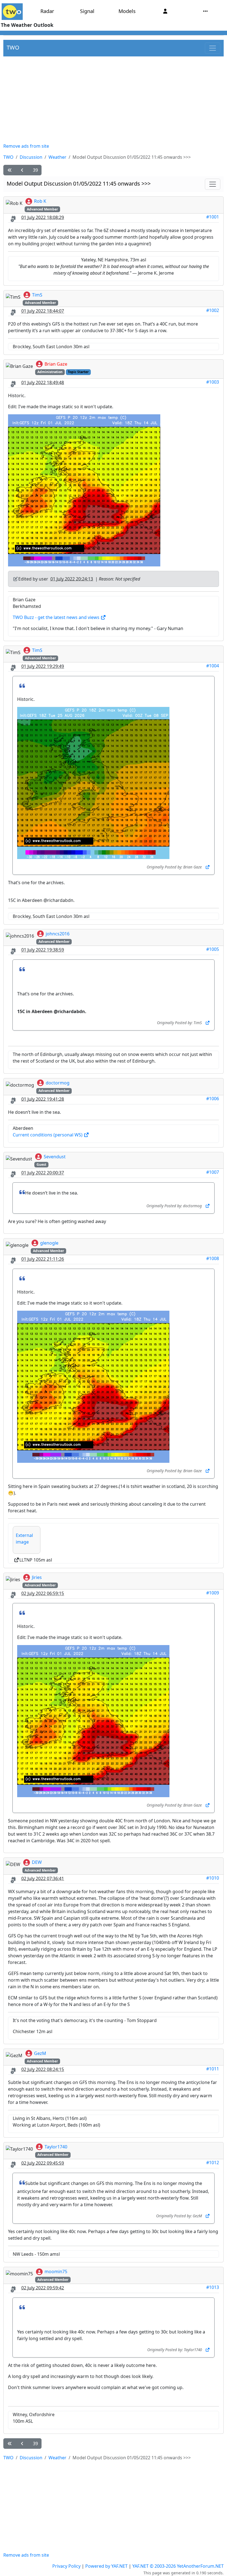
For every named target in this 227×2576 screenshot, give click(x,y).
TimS (37, 295)
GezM (40, 2053)
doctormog (58, 1083)
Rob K (40, 201)
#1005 (213, 949)
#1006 (213, 1099)
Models (127, 11)
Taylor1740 (56, 2147)
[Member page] (165, 11)
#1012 (213, 2163)
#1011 (213, 2069)
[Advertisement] (114, 100)
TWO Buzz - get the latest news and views (57, 617)
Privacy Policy (66, 2566)
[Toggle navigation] (213, 48)
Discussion (31, 157)
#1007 (213, 1172)
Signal (87, 11)
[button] (10, 170)
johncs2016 (58, 934)
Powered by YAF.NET (106, 2566)
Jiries (37, 1577)
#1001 (213, 217)
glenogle (49, 1243)
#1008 (213, 1258)
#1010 (213, 1878)
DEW (37, 1862)
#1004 (213, 666)
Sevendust (55, 1157)
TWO (13, 47)
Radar (47, 11)
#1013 (213, 2287)
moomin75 (56, 2271)
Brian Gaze (56, 364)
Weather (57, 157)
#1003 (213, 382)
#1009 (213, 1593)
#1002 (213, 310)
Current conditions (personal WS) (48, 1135)
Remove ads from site (26, 146)
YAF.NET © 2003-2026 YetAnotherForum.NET (178, 2566)
